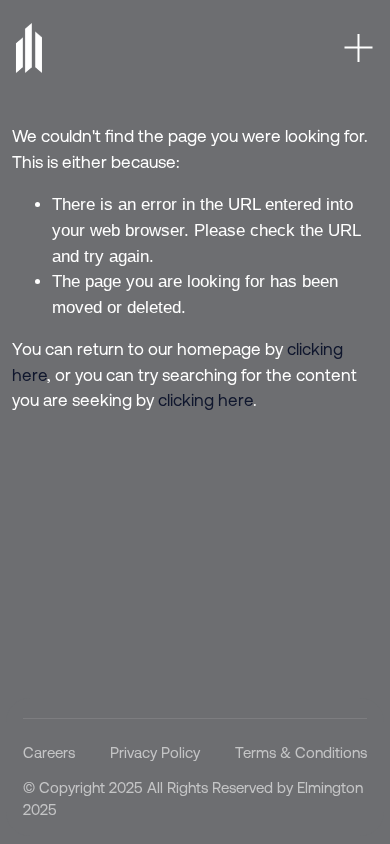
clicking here (205, 400)
